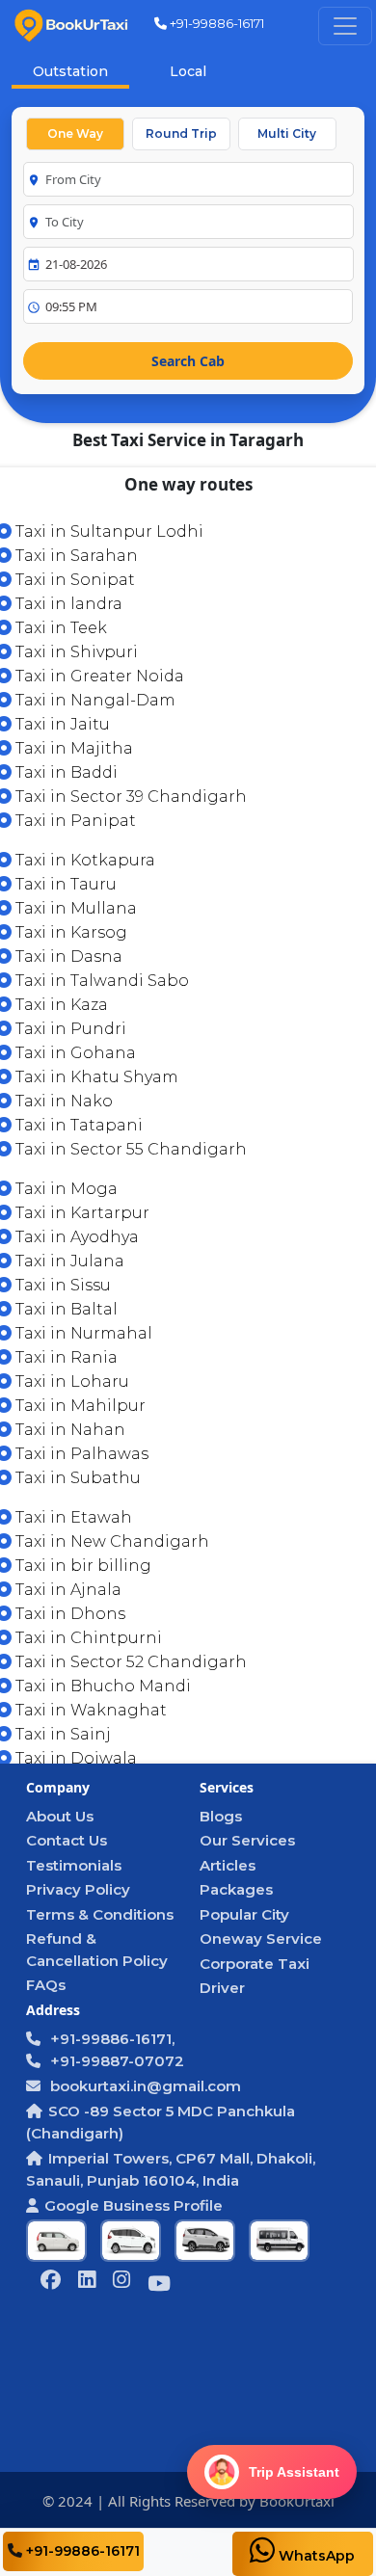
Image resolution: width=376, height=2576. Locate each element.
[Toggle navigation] (345, 26)
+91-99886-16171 (215, 23)
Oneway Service (261, 1939)
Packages (236, 1889)
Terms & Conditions (100, 1914)
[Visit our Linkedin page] (87, 2282)
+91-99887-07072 (115, 2061)
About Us (60, 1816)
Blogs (221, 1816)
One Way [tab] (75, 133)
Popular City (244, 1914)
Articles (228, 1865)
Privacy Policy (78, 1889)
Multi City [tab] (287, 133)
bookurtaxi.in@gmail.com (144, 2086)
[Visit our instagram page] (121, 2282)
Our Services (247, 1840)
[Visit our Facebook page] (51, 2282)
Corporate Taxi (255, 1964)
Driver (222, 1988)
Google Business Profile (134, 2205)
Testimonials (74, 1865)
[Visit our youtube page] (159, 2285)
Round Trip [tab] (181, 133)
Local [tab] (188, 71)
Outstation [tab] (70, 71)
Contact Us (67, 1840)
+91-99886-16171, (110, 2039)
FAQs (46, 1985)
